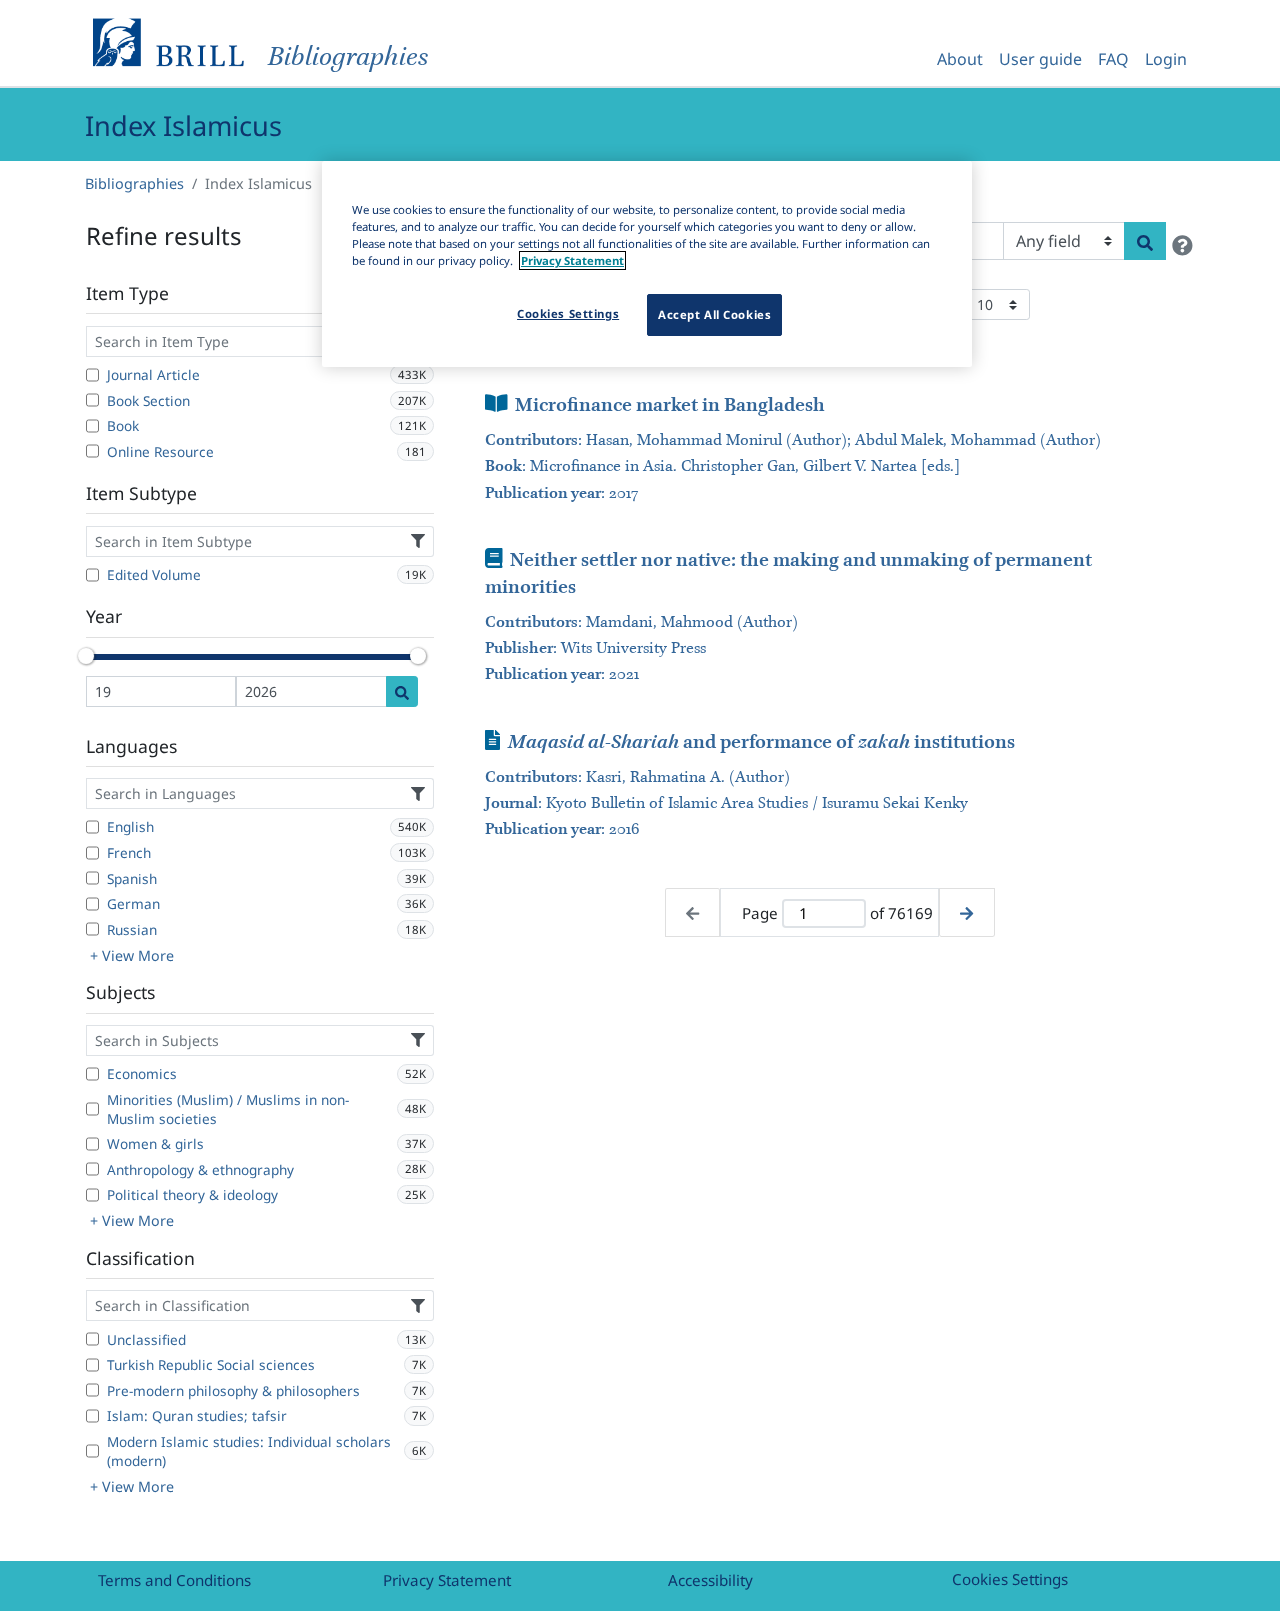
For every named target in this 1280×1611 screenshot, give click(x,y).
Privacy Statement (447, 1580)
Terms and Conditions (174, 1580)
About (960, 59)
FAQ (1113, 59)
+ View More (132, 955)
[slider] (86, 656)
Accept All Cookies (714, 314)
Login (1166, 59)
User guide (1040, 59)
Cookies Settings (1010, 1579)
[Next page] (966, 912)
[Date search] (402, 691)
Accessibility (710, 1580)
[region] (647, 264)
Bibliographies (134, 183)
